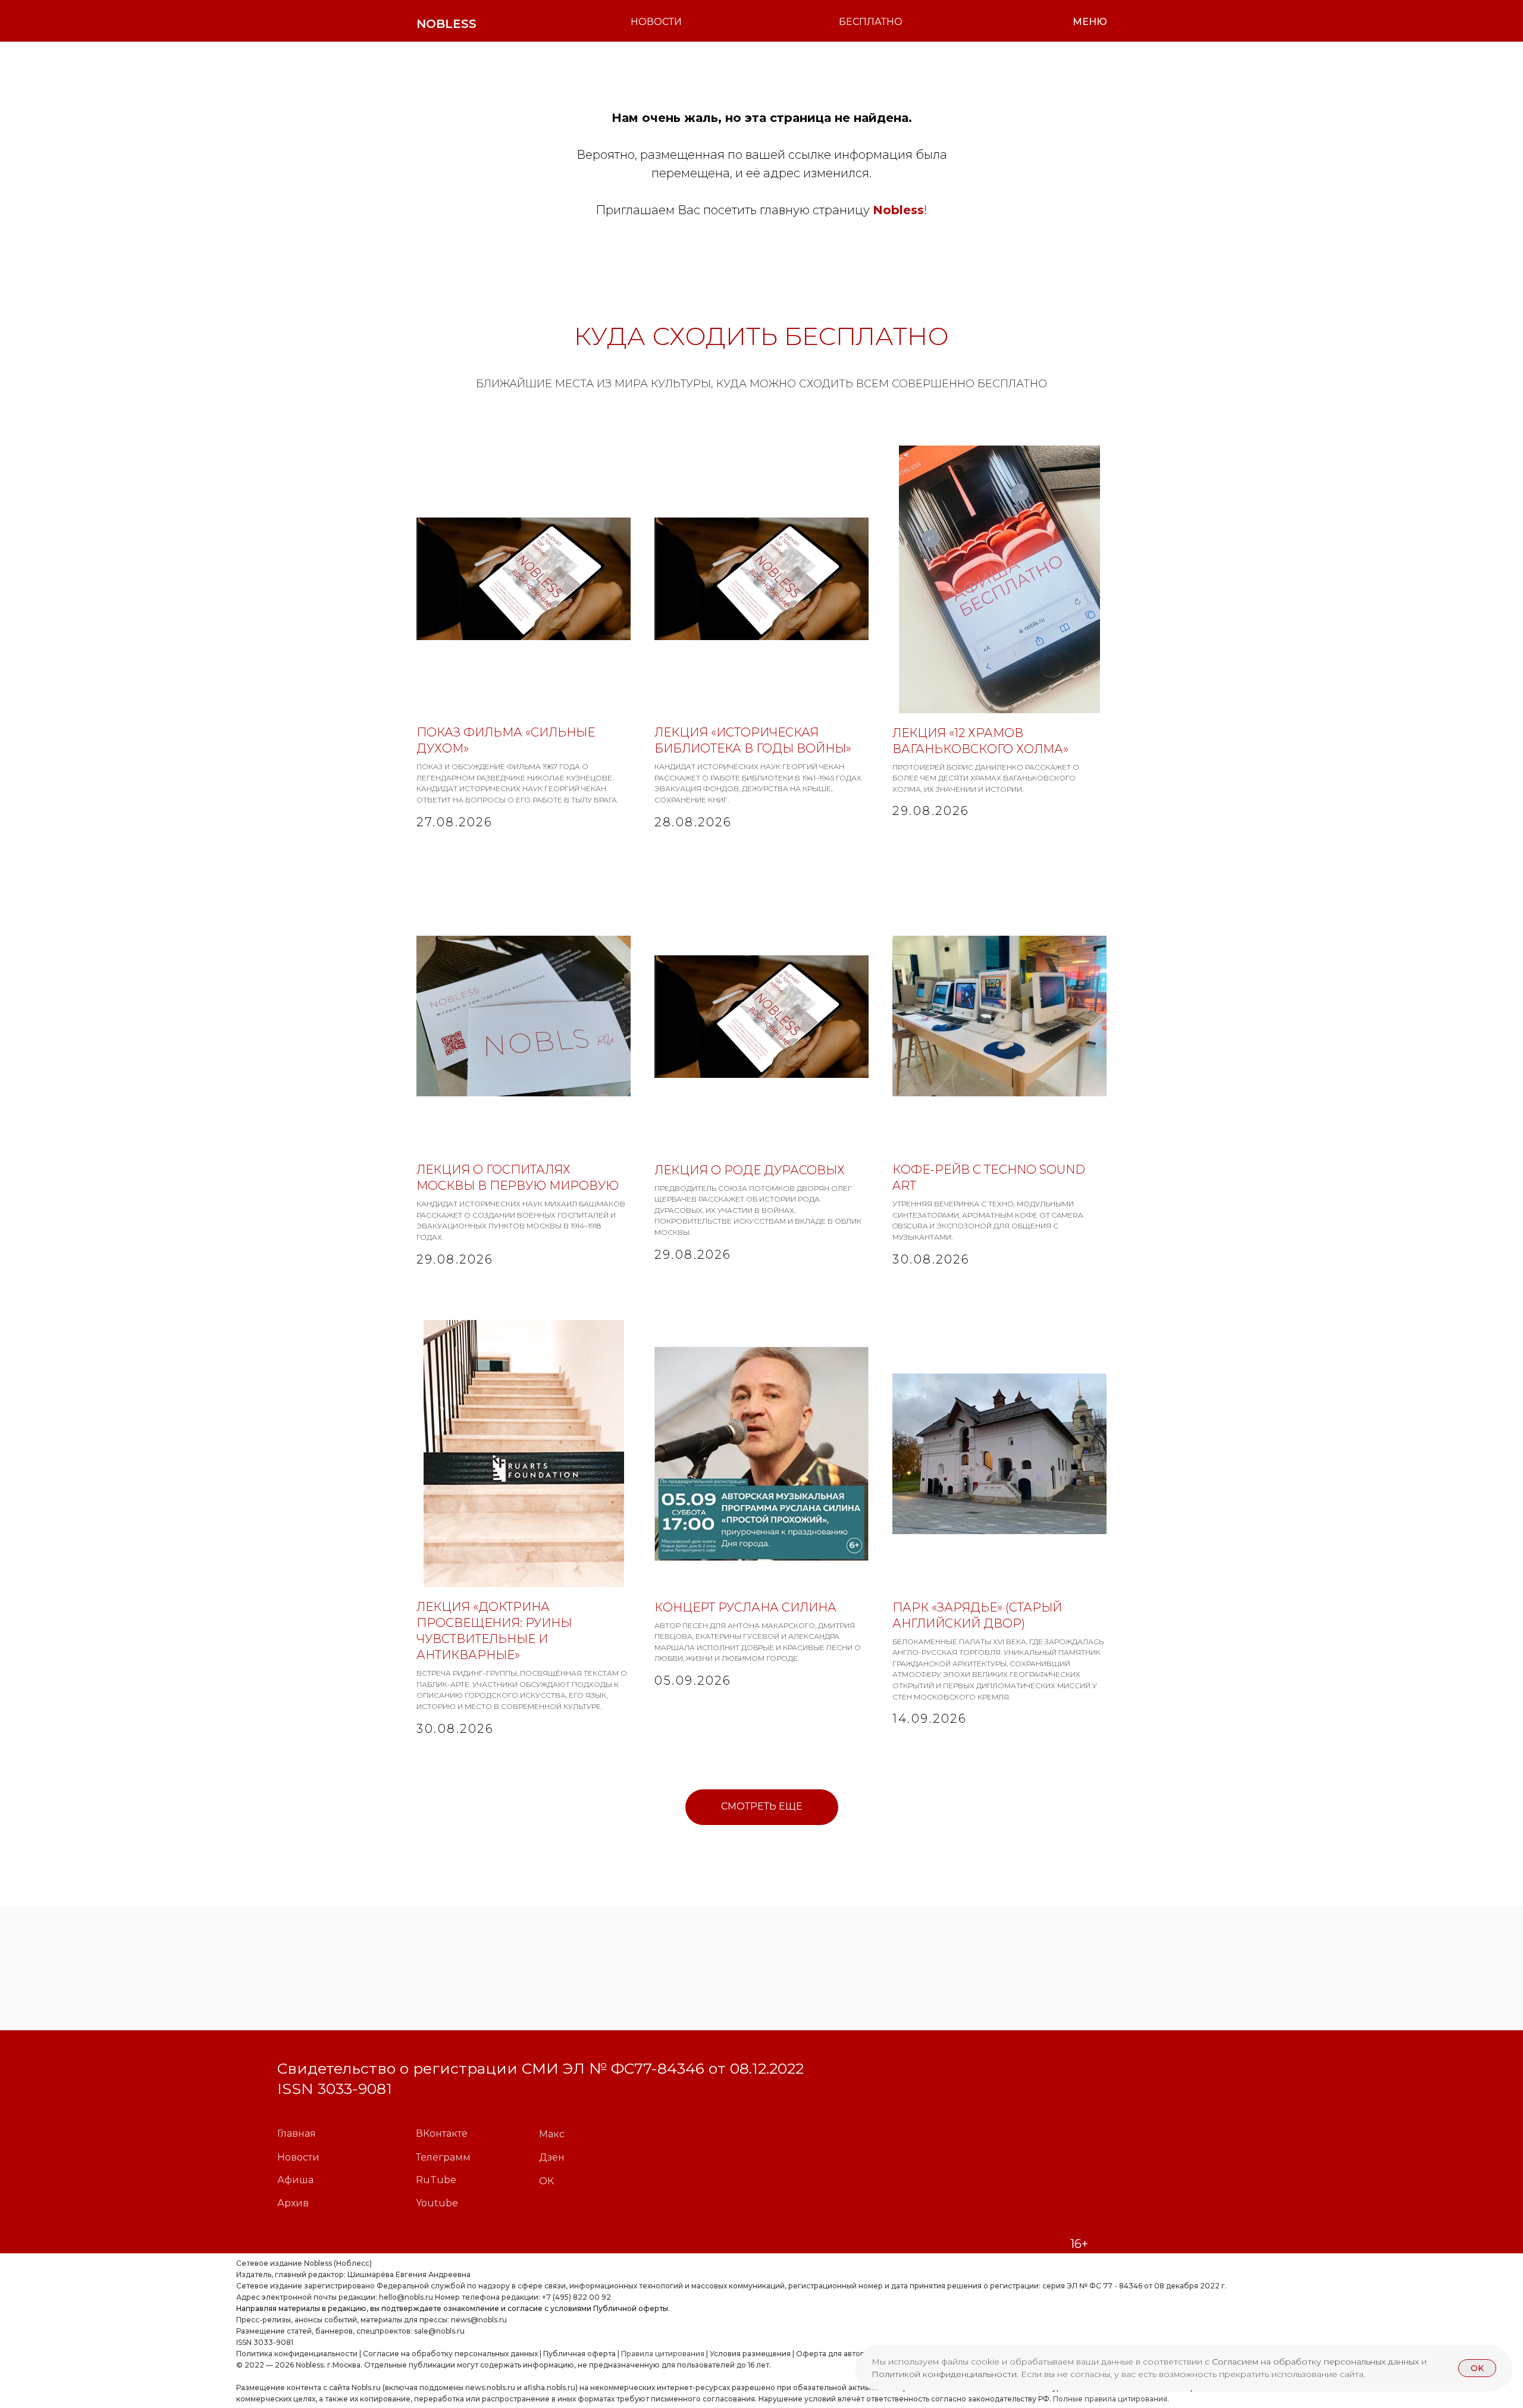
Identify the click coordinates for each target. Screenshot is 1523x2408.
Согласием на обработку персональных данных (1317, 2362)
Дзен (552, 2157)
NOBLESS (446, 24)
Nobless (898, 210)
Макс (552, 2134)
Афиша (295, 2180)
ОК (546, 2181)
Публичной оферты (631, 2308)
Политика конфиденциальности (297, 2354)
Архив (293, 2203)
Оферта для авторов (835, 2354)
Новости (298, 2157)
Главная (297, 2133)
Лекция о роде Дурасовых (750, 1170)
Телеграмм (443, 2157)
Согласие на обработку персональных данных (450, 2354)
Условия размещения (749, 2354)
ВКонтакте (442, 2133)
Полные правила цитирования (1110, 2399)
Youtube (437, 2203)
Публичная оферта (579, 2354)
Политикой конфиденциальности (944, 2374)
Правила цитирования (663, 2354)
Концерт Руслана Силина (745, 1607)
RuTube (436, 2180)
